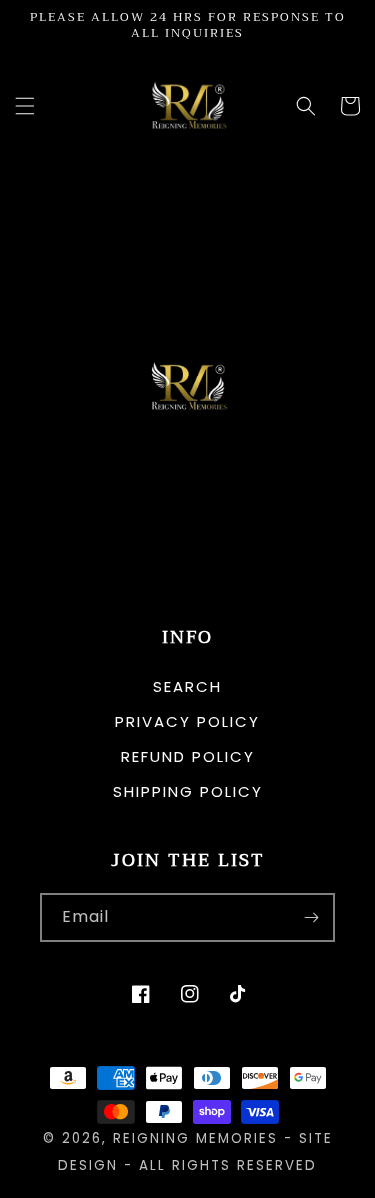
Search (187, 686)
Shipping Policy (188, 791)
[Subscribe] (311, 917)
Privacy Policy (187, 721)
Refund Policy (188, 756)
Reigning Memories (195, 1138)
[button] (25, 106)
